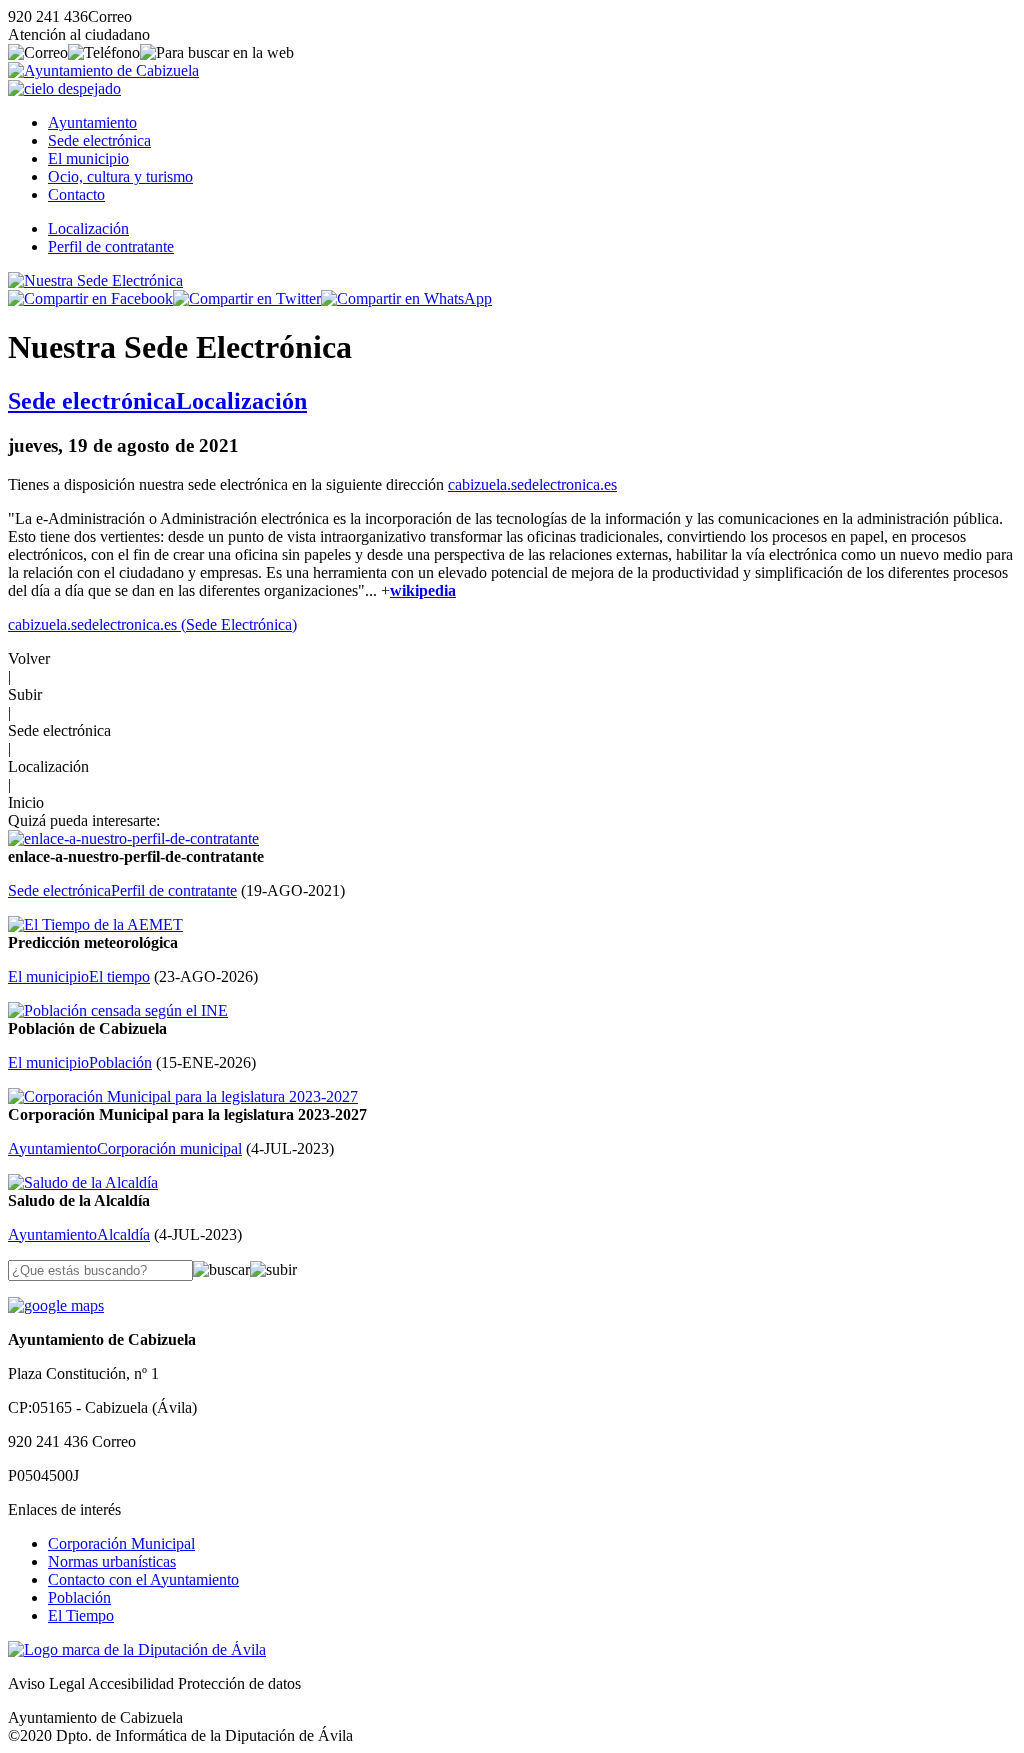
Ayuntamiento (92, 122)
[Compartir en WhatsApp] (406, 298)
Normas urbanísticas (112, 1561)
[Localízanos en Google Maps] (56, 1305)
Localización (88, 228)
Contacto (76, 194)
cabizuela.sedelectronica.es (532, 484)
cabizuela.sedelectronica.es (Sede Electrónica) (152, 624)
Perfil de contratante (111, 246)
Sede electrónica (99, 140)
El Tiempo (81, 1615)
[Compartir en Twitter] (247, 298)
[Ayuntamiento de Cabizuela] (103, 70)
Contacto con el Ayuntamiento (143, 1579)
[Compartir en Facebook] (90, 298)
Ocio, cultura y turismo (120, 176)
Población (79, 1597)
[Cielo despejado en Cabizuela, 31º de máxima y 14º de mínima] (64, 88)
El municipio (88, 158)
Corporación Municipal (121, 1543)
